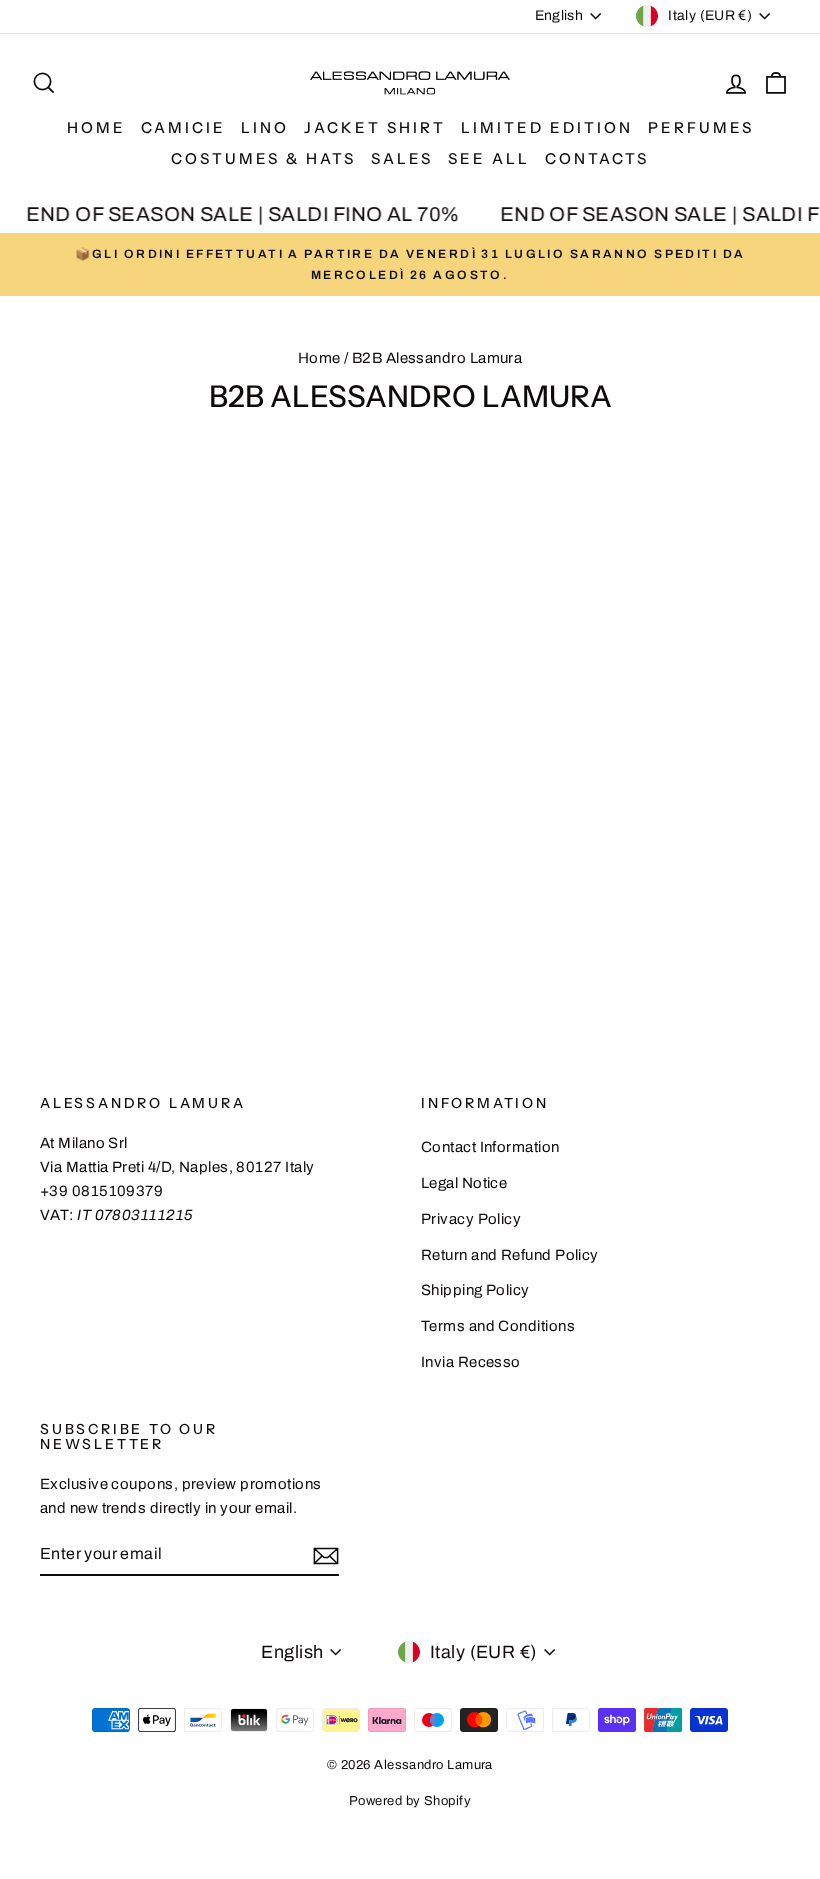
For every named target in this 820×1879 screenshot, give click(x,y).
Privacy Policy (471, 1219)
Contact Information (490, 1147)
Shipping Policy (475, 1290)
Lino (265, 127)
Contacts (597, 158)
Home (96, 127)
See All (489, 158)
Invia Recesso (471, 1362)
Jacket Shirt (375, 127)
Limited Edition (547, 127)
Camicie (183, 127)
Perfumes (701, 127)
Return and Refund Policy (510, 1255)
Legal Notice (464, 1183)
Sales (402, 158)
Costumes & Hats (263, 158)
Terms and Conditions (498, 1326)
